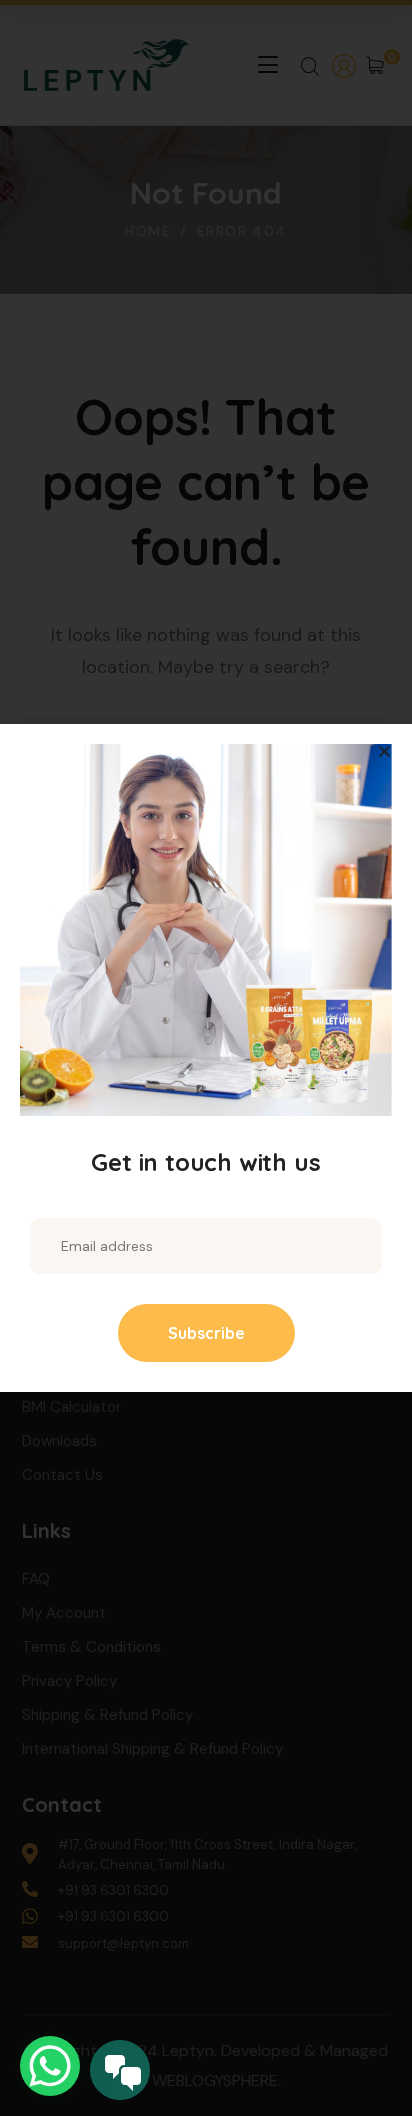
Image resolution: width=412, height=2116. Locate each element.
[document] (206, 1058)
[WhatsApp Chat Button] (50, 2066)
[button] (384, 751)
